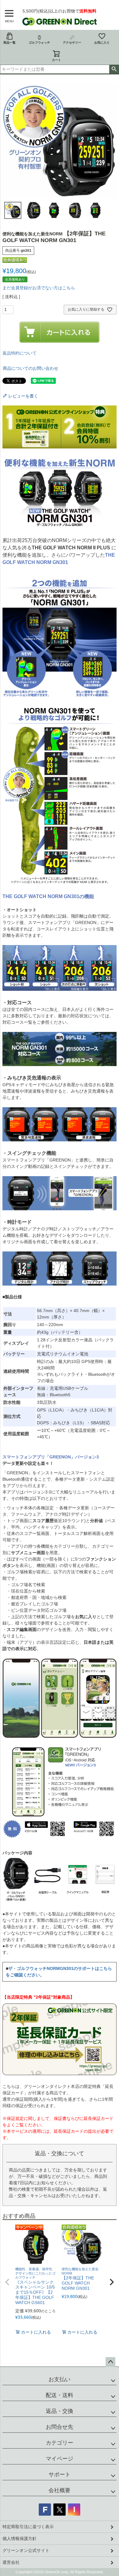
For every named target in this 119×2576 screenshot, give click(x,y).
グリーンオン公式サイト (26, 2550)
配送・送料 (60, 2395)
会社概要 (60, 2490)
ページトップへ (110, 2362)
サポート (60, 2474)
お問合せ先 (60, 2427)
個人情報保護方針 (20, 2539)
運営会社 (11, 2562)
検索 (114, 69)
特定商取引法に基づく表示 (28, 2527)
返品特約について (20, 353)
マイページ (60, 2459)
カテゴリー (60, 2443)
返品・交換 (60, 2411)
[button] (7, 2282)
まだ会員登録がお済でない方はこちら (39, 288)
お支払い (60, 2379)
